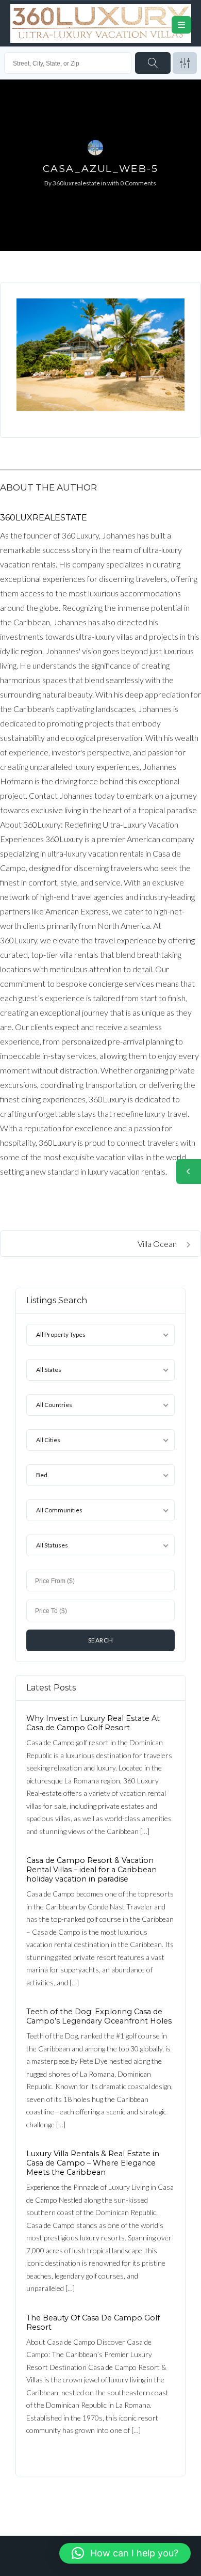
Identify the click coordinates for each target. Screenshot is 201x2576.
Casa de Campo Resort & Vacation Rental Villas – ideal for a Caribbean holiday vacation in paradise (91, 1870)
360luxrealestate (76, 183)
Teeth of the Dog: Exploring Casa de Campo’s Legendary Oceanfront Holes (99, 2016)
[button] (125, 2553)
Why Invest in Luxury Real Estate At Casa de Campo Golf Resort (93, 1723)
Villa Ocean (158, 1244)
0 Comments (138, 183)
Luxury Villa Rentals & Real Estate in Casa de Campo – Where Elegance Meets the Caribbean (93, 2163)
